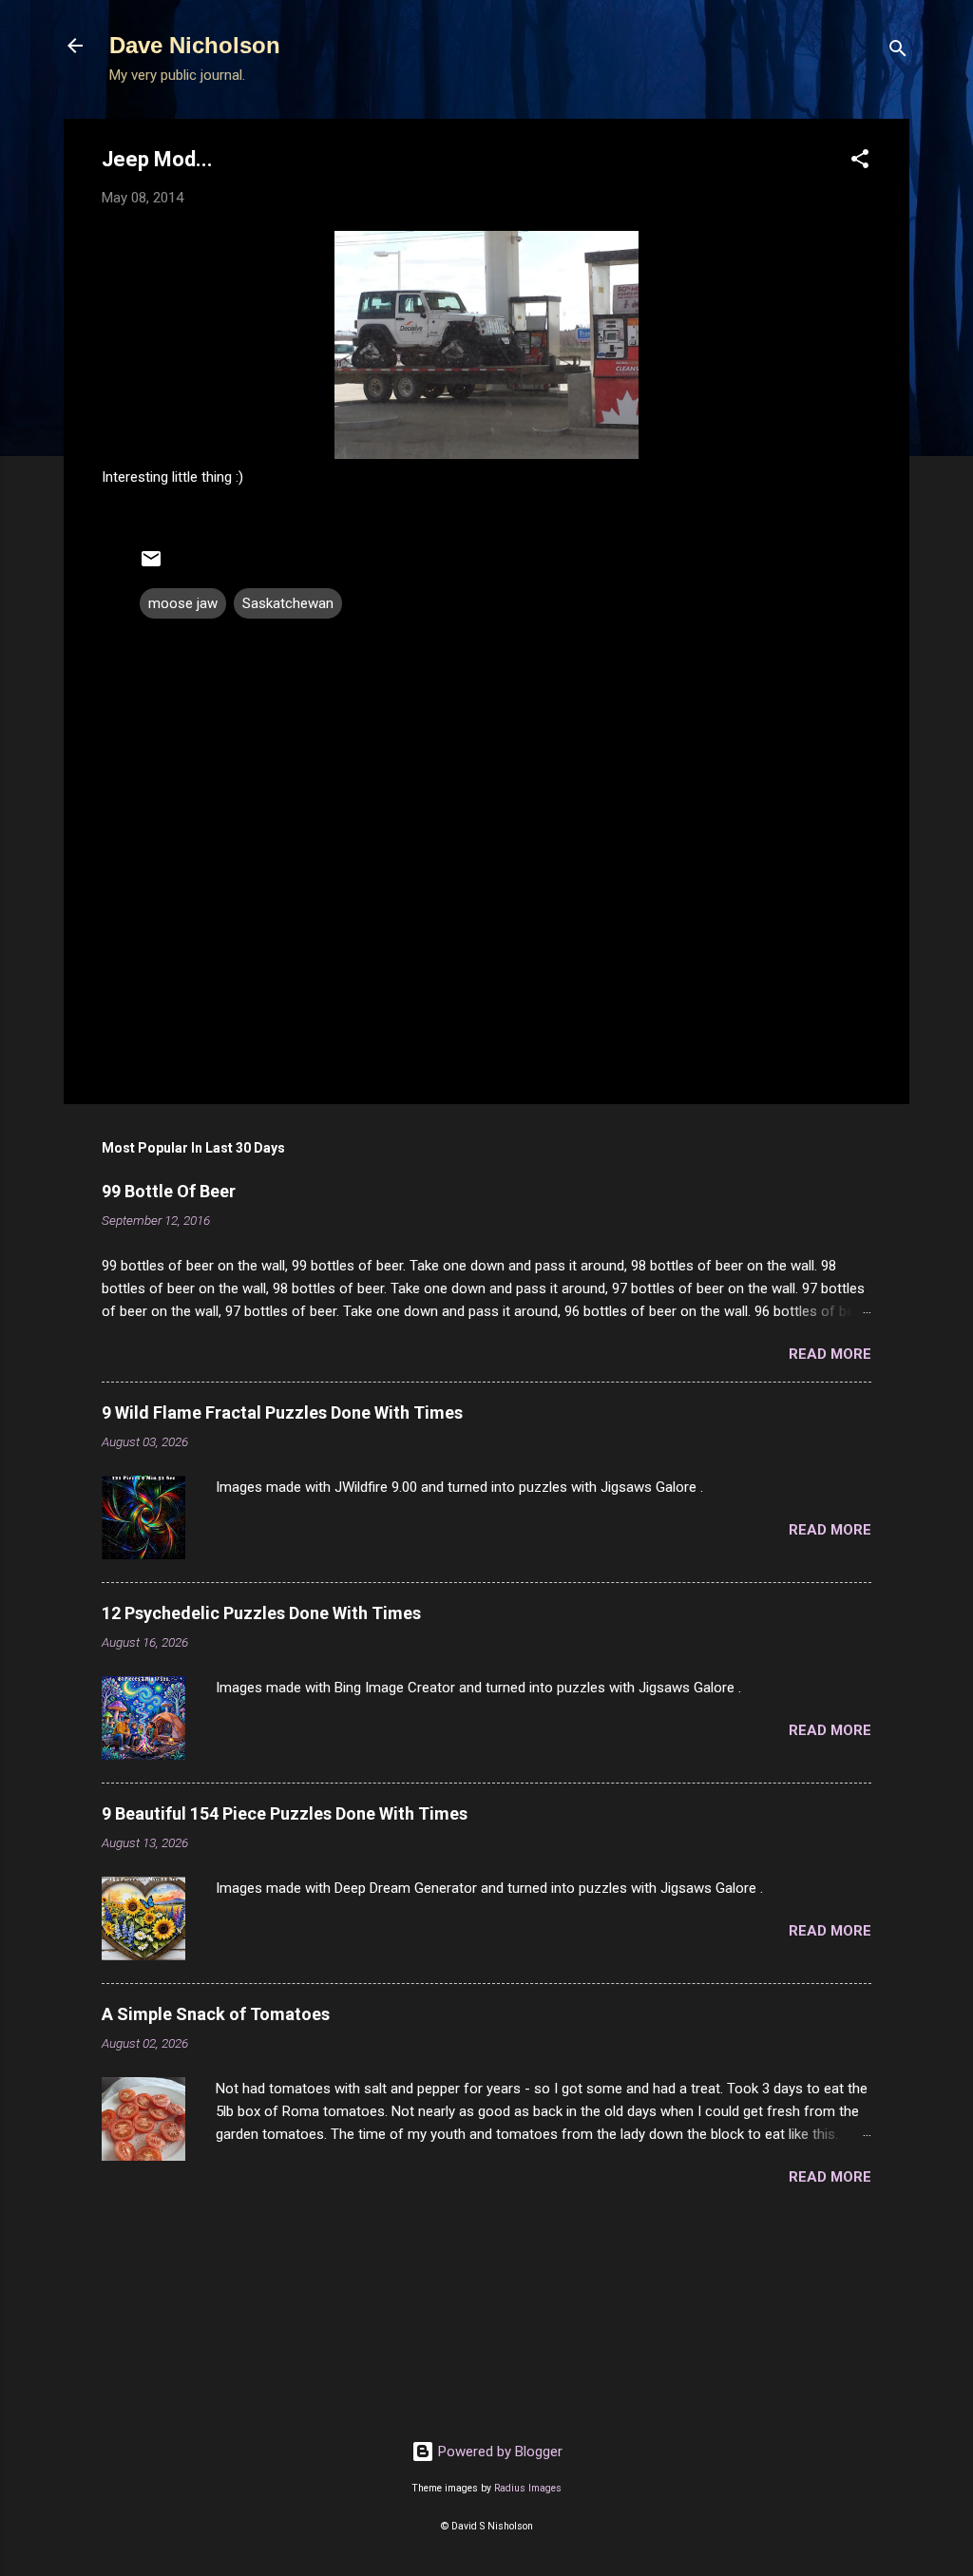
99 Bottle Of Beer (169, 1191)
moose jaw (183, 603)
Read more (830, 1354)
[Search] (898, 52)
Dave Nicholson (195, 45)
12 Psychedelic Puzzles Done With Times (261, 1613)
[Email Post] (151, 565)
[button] (860, 162)
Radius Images (528, 2488)
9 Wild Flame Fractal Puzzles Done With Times (282, 1412)
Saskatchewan (288, 603)
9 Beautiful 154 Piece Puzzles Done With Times (285, 1813)
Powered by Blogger (498, 2452)
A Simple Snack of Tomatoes (216, 2014)
